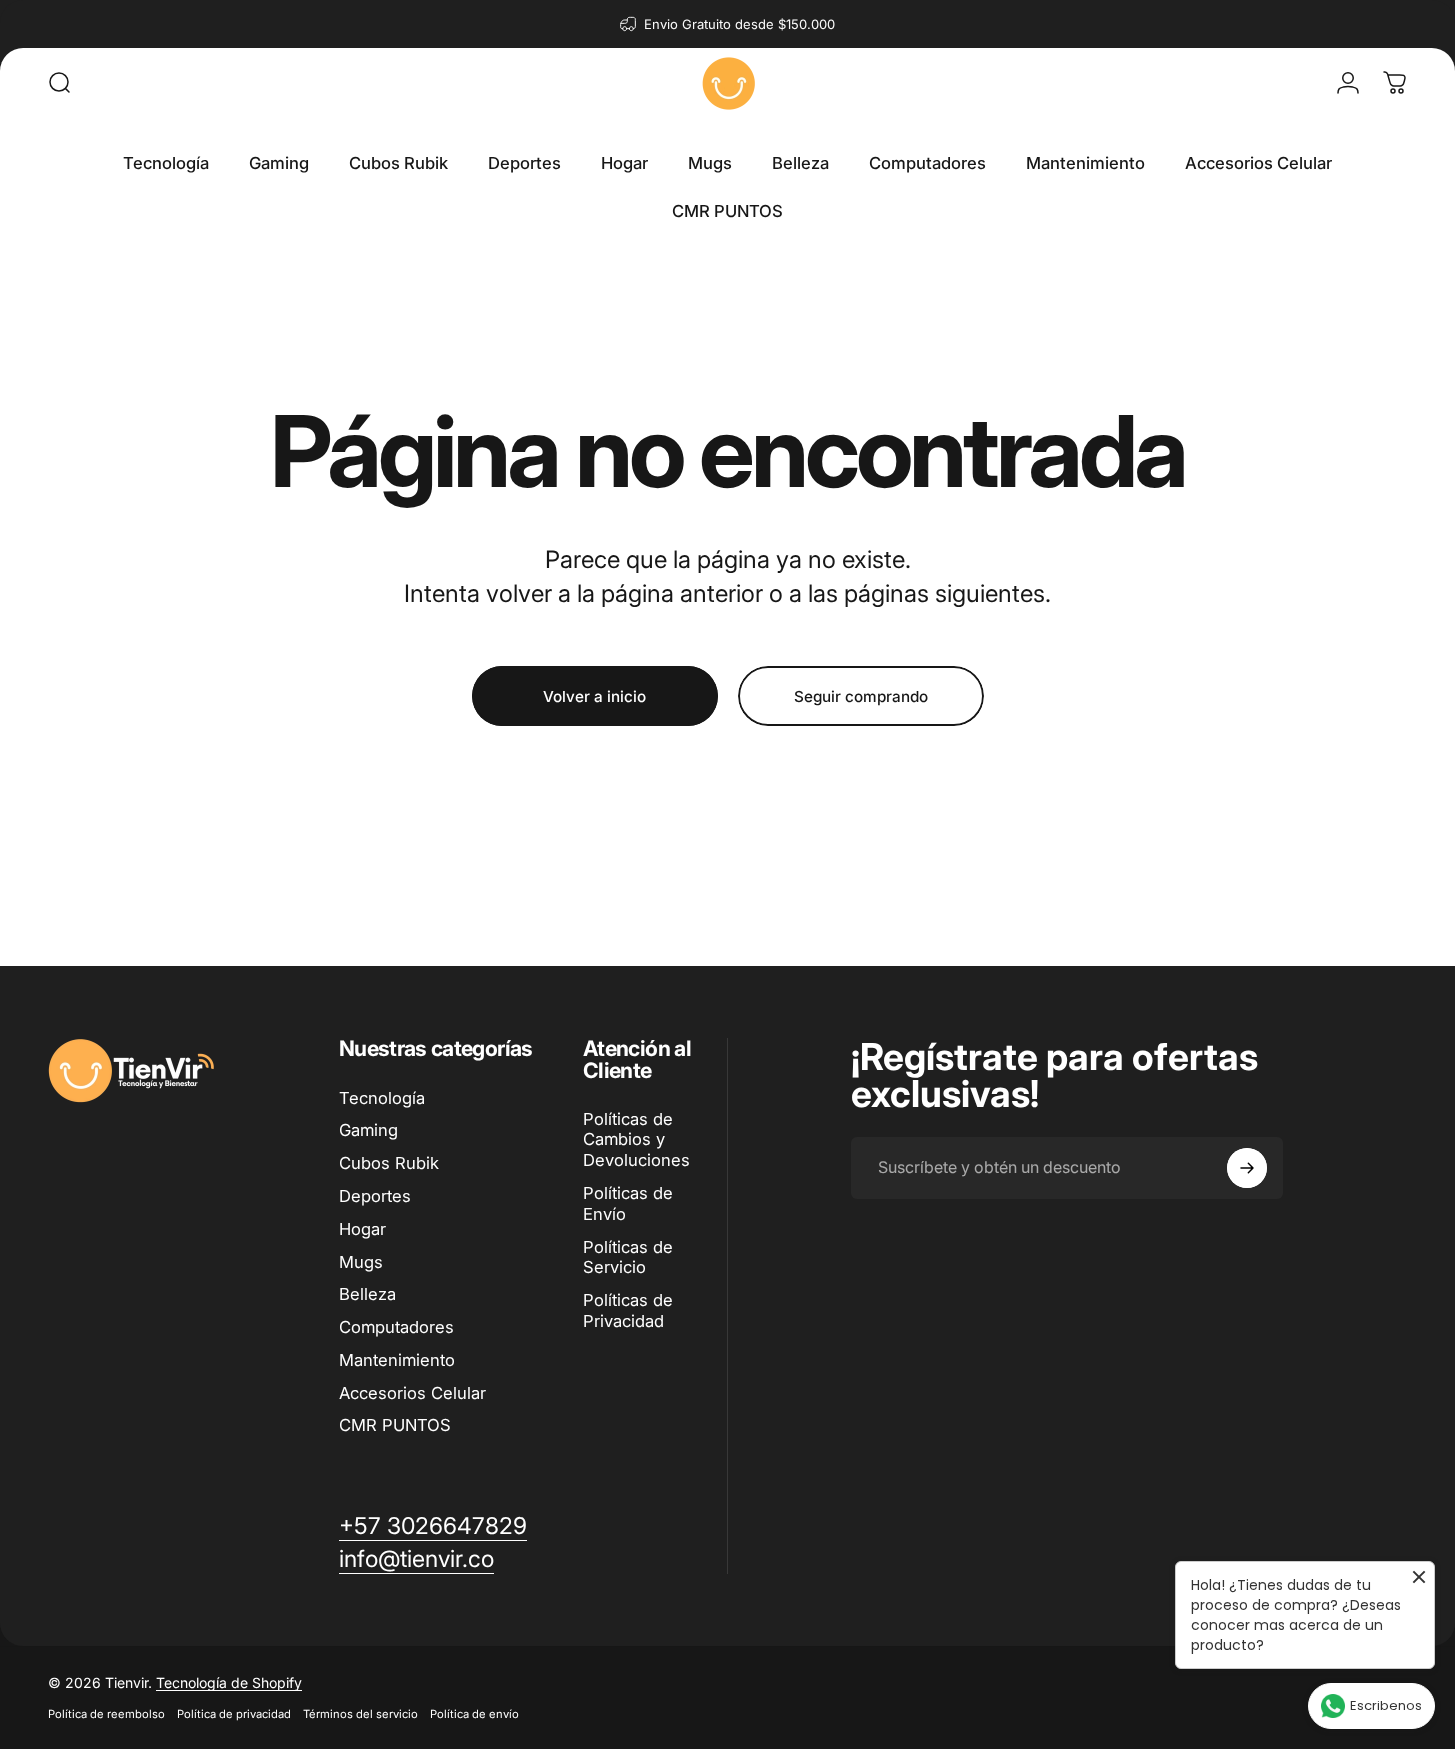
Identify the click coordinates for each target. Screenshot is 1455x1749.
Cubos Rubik (389, 1163)
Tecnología (382, 1098)
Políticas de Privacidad (628, 1310)
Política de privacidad (234, 1714)
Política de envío (474, 1714)
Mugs (361, 1262)
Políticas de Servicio (628, 1257)
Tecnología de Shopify (229, 1682)
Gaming (368, 1130)
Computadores (396, 1327)
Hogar (362, 1229)
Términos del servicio (360, 1714)
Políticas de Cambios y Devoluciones (636, 1140)
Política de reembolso (106, 1714)
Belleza (367, 1294)
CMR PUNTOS (395, 1425)
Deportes (375, 1196)
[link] (416, 1559)
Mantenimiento (397, 1360)
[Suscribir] (1247, 1168)
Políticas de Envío (628, 1203)
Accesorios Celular (412, 1393)
